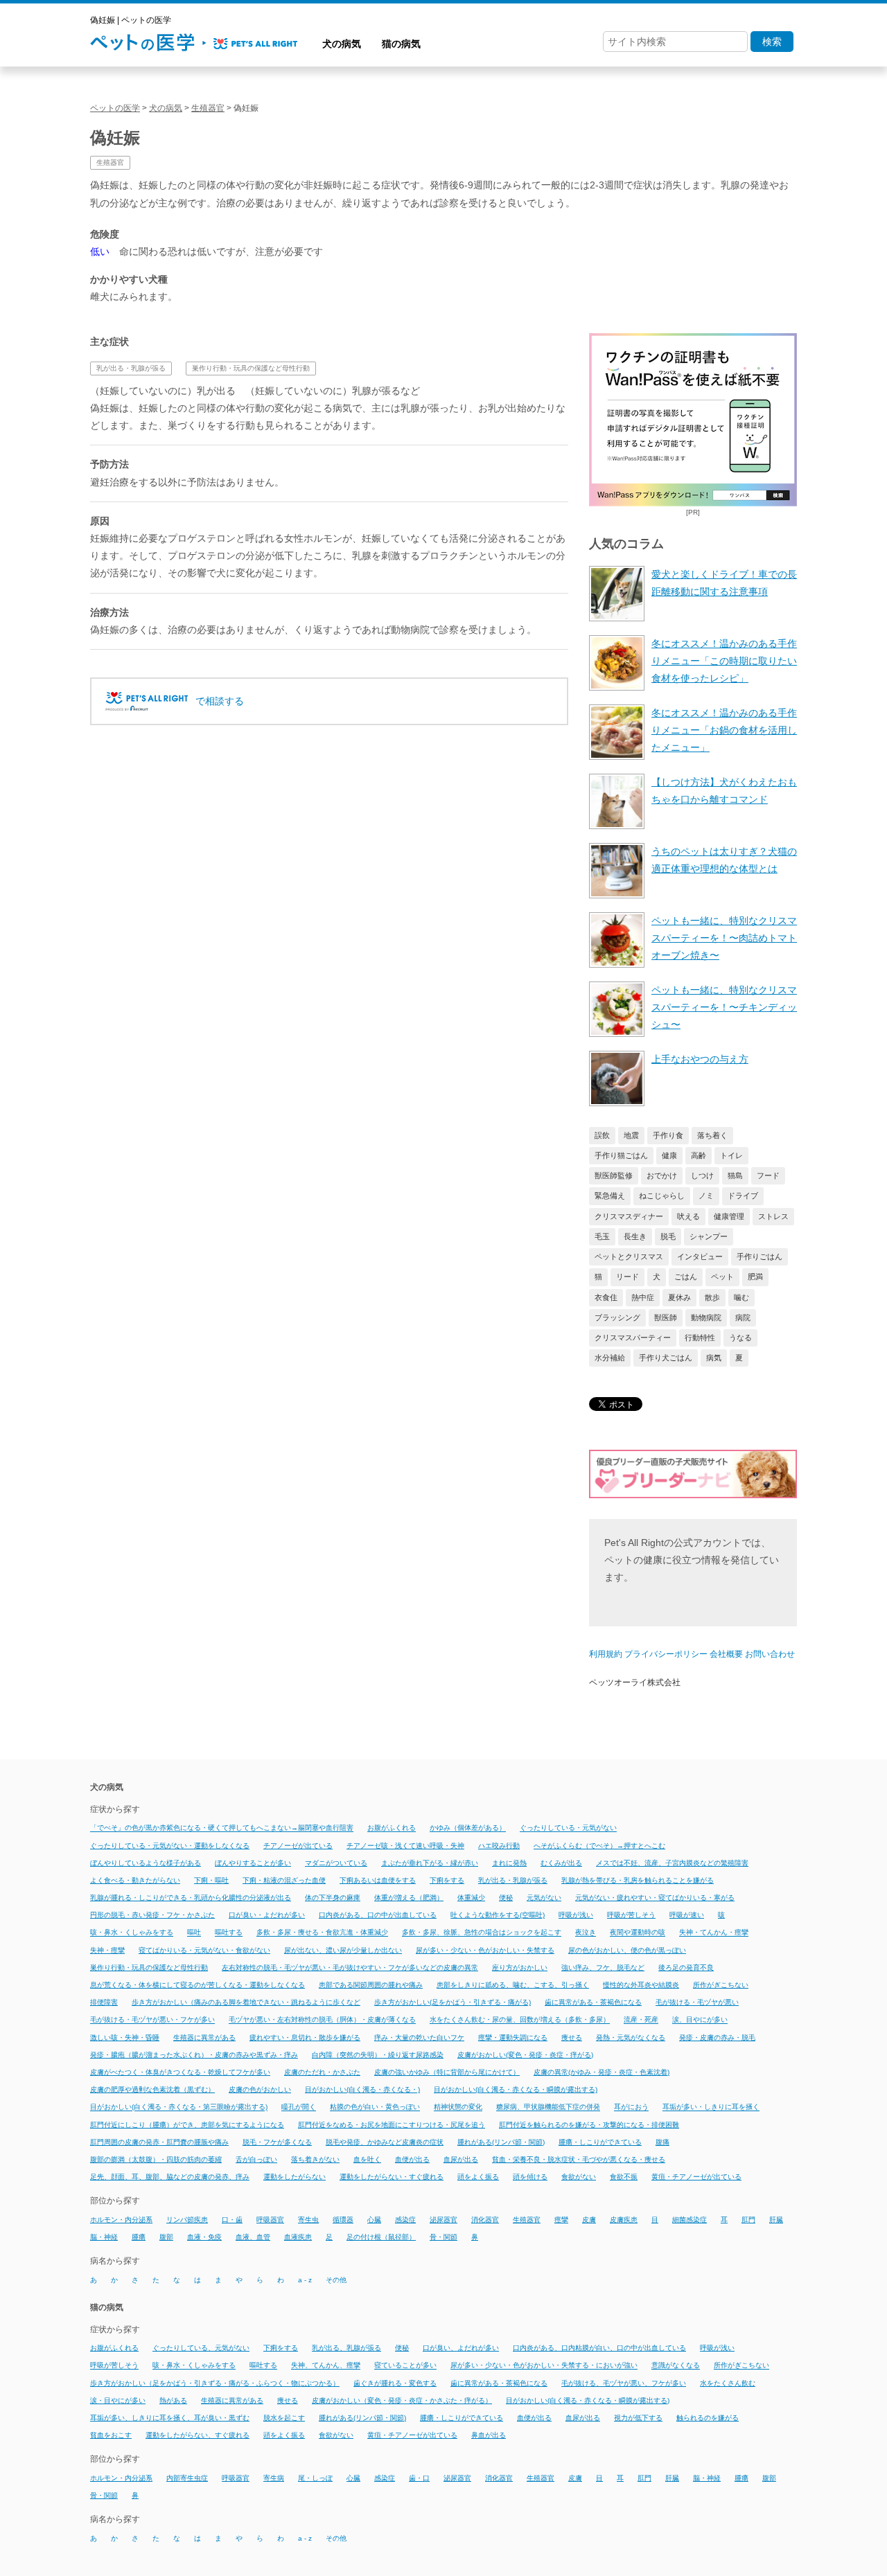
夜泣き (586, 1933)
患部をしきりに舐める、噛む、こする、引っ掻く (513, 1985)
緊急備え (610, 1196)
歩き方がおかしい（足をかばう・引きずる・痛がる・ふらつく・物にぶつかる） (215, 2383)
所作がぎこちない (721, 1985)
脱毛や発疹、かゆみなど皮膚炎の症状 (385, 2142)
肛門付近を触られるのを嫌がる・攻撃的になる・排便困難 (589, 2125)
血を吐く (367, 2159)
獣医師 (666, 1317)
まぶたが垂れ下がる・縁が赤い (430, 1863)
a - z (305, 2280)
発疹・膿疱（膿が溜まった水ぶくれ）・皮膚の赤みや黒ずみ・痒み (194, 2055)
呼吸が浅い (576, 1915)
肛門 (748, 2220)
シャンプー (709, 1236)
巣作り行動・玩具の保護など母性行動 (251, 368)
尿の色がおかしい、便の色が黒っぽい (627, 1950)
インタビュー (700, 1256)
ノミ (706, 1196)
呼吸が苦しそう (631, 1915)
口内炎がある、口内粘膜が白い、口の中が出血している (599, 2348)
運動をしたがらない (295, 2177)
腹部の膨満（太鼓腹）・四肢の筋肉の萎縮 (156, 2159)
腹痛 (662, 2142)
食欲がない (579, 2177)
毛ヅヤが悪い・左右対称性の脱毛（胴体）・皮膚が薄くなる (322, 2020)
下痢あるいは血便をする (378, 1880)
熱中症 (643, 1297)
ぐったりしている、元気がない (201, 2348)
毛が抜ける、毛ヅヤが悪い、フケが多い (624, 2383)
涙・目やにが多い (118, 2400)
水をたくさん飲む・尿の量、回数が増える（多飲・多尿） (520, 2020)
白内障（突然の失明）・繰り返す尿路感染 (378, 2055)
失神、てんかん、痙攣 (326, 2366)
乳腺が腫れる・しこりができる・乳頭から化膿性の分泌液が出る (191, 1898)
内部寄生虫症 (187, 2478)
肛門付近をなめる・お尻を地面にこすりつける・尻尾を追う (392, 2125)
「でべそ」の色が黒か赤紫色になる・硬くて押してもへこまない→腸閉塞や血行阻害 (222, 1828)
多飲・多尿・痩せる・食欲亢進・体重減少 (322, 1933)
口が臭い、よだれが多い (461, 2348)
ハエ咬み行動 (499, 1846)
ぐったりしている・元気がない (568, 1828)
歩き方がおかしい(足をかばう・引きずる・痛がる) (453, 2002)
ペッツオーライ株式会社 (635, 1682)
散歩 (712, 1297)
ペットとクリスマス (629, 1256)
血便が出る (412, 2159)
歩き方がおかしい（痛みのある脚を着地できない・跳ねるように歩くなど (246, 2002)
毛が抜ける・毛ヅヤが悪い (697, 2002)
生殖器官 (110, 162)
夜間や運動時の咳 (638, 1933)
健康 (669, 1155)
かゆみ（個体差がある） (468, 1828)
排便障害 (104, 2002)
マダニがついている (336, 1863)
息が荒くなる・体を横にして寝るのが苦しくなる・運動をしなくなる (197, 1985)
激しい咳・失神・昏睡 (125, 2037)
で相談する (220, 701)
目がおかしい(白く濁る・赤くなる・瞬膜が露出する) (516, 2089)
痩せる (572, 2037)
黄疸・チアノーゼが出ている (696, 2177)
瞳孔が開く (299, 2107)
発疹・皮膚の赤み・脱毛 (717, 2037)
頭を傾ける (530, 2177)
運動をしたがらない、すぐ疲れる (197, 2435)
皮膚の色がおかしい (260, 2089)
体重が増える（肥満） (409, 1898)
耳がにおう (631, 2107)
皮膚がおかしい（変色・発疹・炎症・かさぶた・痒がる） (402, 2400)
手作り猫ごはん (621, 1155)
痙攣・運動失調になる (513, 2037)
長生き (635, 1236)
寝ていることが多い (405, 2366)
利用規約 (606, 1654)
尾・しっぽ (315, 2478)
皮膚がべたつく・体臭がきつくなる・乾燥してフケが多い (180, 2072)
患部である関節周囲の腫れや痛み (371, 1985)
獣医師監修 (614, 1175)
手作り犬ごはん (666, 1358)
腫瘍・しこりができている (600, 2142)
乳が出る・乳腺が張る (131, 368)
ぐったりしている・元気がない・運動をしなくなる (170, 1846)
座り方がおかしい (520, 1967)
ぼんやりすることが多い (253, 1863)
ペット (722, 1277)
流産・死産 (641, 2020)
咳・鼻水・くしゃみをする (132, 1933)
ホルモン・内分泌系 (121, 2220)
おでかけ (662, 1175)
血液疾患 (298, 2237)
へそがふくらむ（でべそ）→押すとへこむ (599, 1846)
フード (768, 1175)
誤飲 (602, 1135)
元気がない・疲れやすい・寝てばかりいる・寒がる (655, 1898)
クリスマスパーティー (633, 1338)
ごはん (686, 1277)
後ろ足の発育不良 (686, 1967)
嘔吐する (229, 1933)
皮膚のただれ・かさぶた (322, 2072)
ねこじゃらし (662, 1196)
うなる (740, 1338)
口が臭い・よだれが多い (267, 1915)
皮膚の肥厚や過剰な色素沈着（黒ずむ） (152, 2089)
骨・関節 (443, 2237)
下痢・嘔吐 (211, 1880)
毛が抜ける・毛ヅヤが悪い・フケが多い (152, 2020)
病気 (714, 1358)
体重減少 (471, 1898)
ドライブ (743, 1196)
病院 (743, 1317)
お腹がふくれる (392, 1828)
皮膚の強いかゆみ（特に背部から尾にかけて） (447, 2072)
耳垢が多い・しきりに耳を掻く (711, 2107)
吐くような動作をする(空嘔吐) (498, 1915)
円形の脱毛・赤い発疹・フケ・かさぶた (152, 1915)
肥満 (755, 1277)
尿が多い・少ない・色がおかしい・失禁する (485, 1950)
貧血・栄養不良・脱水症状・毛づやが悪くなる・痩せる (579, 2159)
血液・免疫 (204, 2237)
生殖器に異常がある (204, 2037)
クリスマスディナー (629, 1216)
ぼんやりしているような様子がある (146, 1863)
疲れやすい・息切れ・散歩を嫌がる (305, 2037)
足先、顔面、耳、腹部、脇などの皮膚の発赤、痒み (170, 2177)
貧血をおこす (111, 2435)
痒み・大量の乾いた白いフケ (419, 2037)
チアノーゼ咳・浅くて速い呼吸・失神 (405, 1846)
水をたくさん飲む (728, 2383)
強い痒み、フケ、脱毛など (603, 1967)
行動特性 (700, 1338)
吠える (688, 1216)
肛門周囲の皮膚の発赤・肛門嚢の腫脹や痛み (159, 2142)
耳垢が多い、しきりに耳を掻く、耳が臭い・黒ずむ (170, 2418)
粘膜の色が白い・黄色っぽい (375, 2107)
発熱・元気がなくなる (631, 2037)
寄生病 (274, 2478)
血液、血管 (253, 2237)
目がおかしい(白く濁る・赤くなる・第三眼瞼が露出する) (179, 2107)
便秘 (506, 1898)
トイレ (731, 1155)
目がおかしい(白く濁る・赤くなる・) (362, 2089)
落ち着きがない (315, 2159)
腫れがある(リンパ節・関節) (501, 2142)
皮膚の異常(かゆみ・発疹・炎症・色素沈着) (601, 2072)
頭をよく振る (478, 2177)
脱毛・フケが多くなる (277, 2142)
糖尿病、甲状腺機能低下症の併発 (548, 2107)
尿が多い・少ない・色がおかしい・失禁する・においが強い (544, 2366)
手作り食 (668, 1135)
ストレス (773, 1216)
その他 (336, 2280)
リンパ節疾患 (187, 2220)
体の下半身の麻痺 (333, 1898)
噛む (741, 1297)
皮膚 (589, 2220)
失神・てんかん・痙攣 (714, 1933)
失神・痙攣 (107, 1950)
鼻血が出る (489, 2435)
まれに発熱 (509, 1863)
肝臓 (776, 2220)
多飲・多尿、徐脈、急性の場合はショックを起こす (482, 1933)
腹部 (166, 2237)
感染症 (405, 2220)
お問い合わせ (770, 1654)
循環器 (343, 2220)
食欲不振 (624, 2177)
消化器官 (485, 2220)
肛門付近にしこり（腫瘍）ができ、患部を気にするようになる (187, 2125)
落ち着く (712, 1135)
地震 (631, 1135)
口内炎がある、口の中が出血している (378, 1915)
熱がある (173, 2400)
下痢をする (447, 1880)
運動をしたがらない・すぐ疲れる (392, 2177)
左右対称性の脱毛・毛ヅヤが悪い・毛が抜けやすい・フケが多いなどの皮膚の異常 (350, 1967)
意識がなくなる (676, 2366)
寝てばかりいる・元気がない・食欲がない (204, 1950)
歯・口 (419, 2478)
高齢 (699, 1155)
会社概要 (726, 1654)
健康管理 (729, 1216)
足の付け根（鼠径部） (381, 2237)
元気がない (544, 1898)
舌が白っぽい (256, 2159)
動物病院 (706, 1317)
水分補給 (610, 1358)
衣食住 (606, 1297)
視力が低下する (638, 2418)
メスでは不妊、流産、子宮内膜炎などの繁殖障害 (672, 1863)
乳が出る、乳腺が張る (346, 2348)
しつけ (702, 1175)
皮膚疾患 (624, 2220)
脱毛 (668, 1236)
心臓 (374, 2220)
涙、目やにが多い (700, 2020)
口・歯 (232, 2220)
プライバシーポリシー (666, 1654)
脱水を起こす (284, 2418)
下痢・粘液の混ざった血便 (284, 1880)
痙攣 (561, 2220)
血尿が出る (461, 2159)
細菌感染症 (690, 2220)
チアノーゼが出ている (298, 1846)
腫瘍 (139, 2237)
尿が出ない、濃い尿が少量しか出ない (343, 1950)
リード (627, 1277)
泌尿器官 (443, 2220)
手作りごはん (759, 1256)
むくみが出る (561, 1863)
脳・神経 (104, 2237)
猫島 (735, 1175)
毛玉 (602, 1236)
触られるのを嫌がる (708, 2418)
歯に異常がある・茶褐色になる (593, 2002)
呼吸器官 (270, 2220)
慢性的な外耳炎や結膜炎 (641, 1985)
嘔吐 (194, 1933)
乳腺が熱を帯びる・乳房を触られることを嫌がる (638, 1880)
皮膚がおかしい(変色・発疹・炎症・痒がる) (525, 2055)
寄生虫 (308, 2220)
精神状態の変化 (458, 2107)
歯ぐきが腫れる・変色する (395, 2383)
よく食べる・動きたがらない (135, 1880)
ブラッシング (617, 1317)
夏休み (679, 1297)
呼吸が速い (687, 1915)
